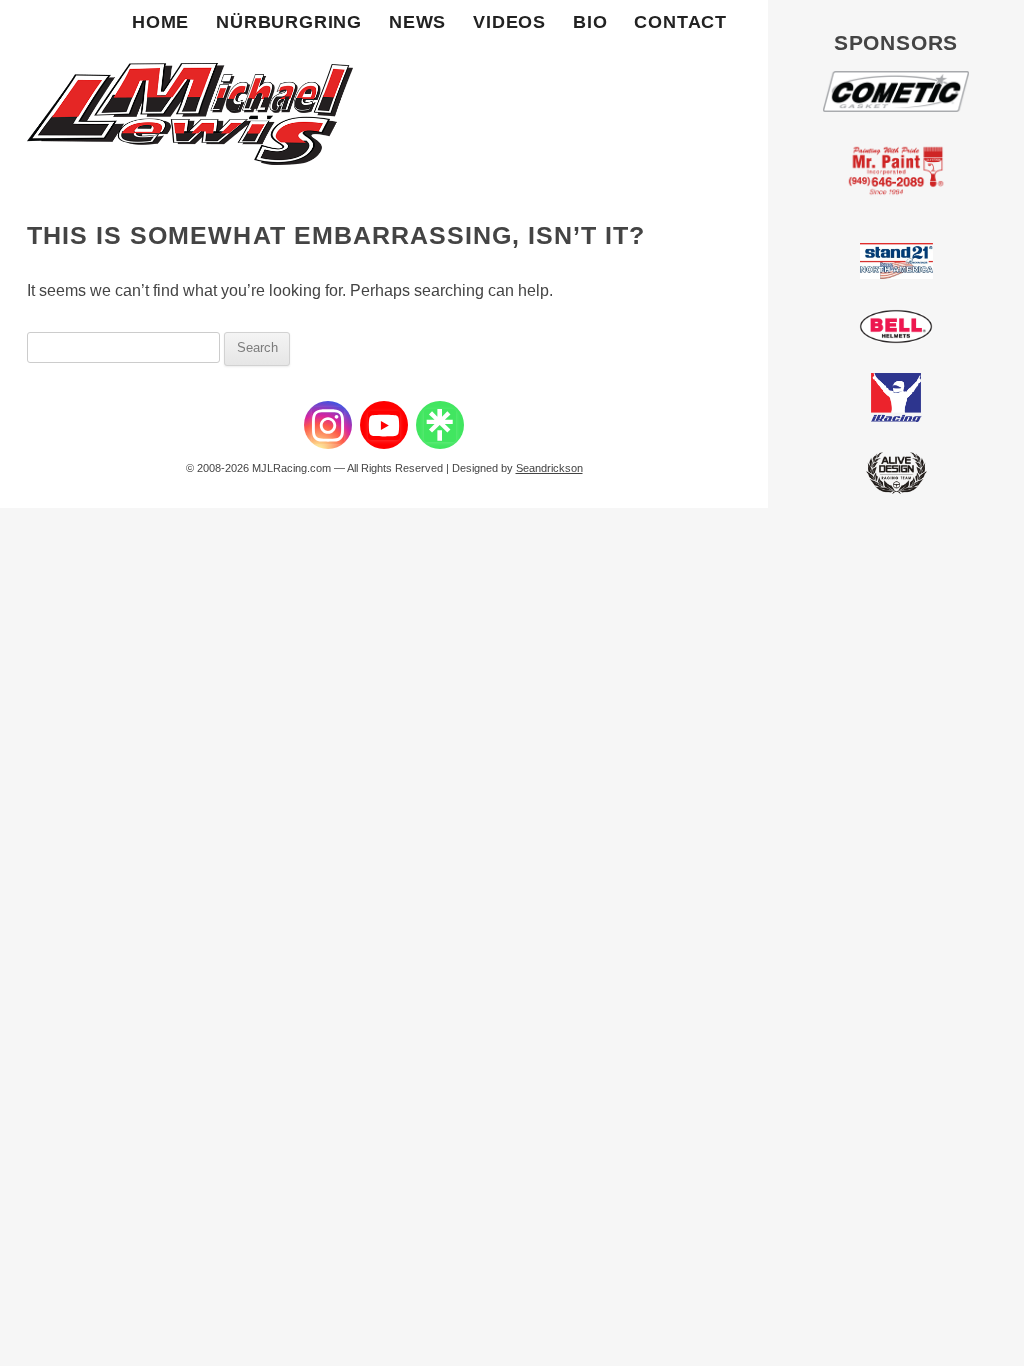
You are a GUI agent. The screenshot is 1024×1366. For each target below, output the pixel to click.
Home (160, 22)
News (417, 22)
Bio (590, 22)
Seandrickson (549, 468)
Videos (509, 22)
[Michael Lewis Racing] (190, 89)
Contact (680, 22)
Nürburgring (289, 22)
